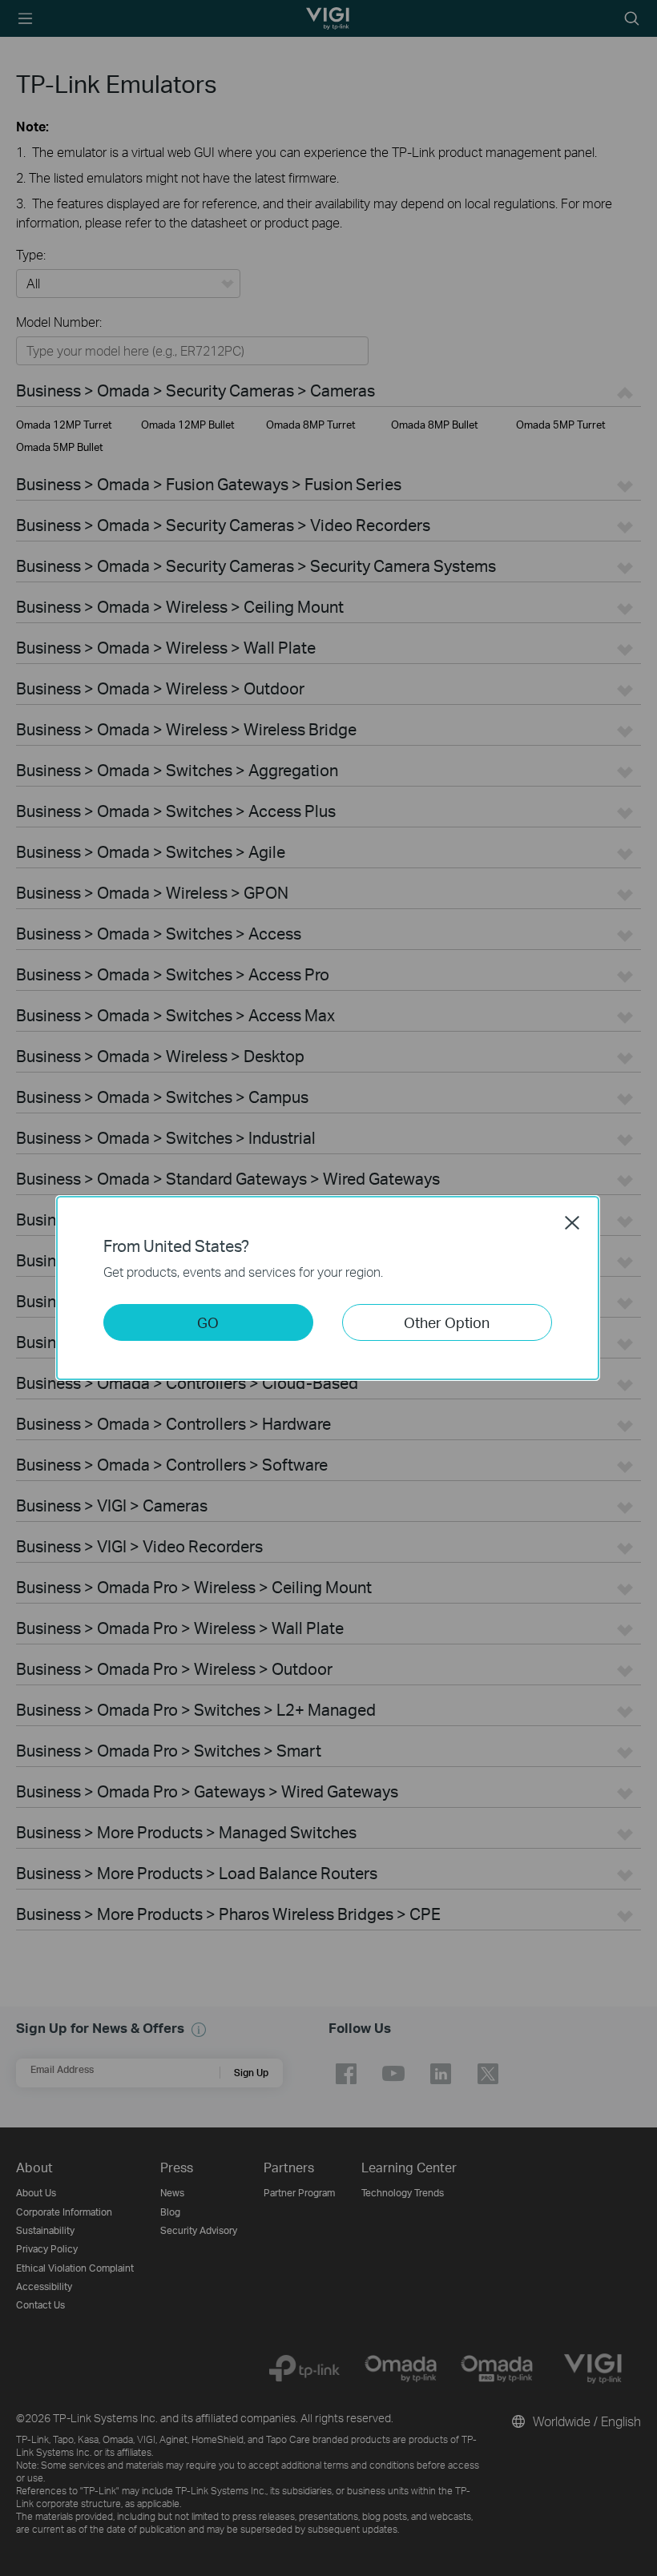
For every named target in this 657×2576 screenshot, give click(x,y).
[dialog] (328, 1288)
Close (572, 1222)
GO (208, 1322)
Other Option (447, 1322)
